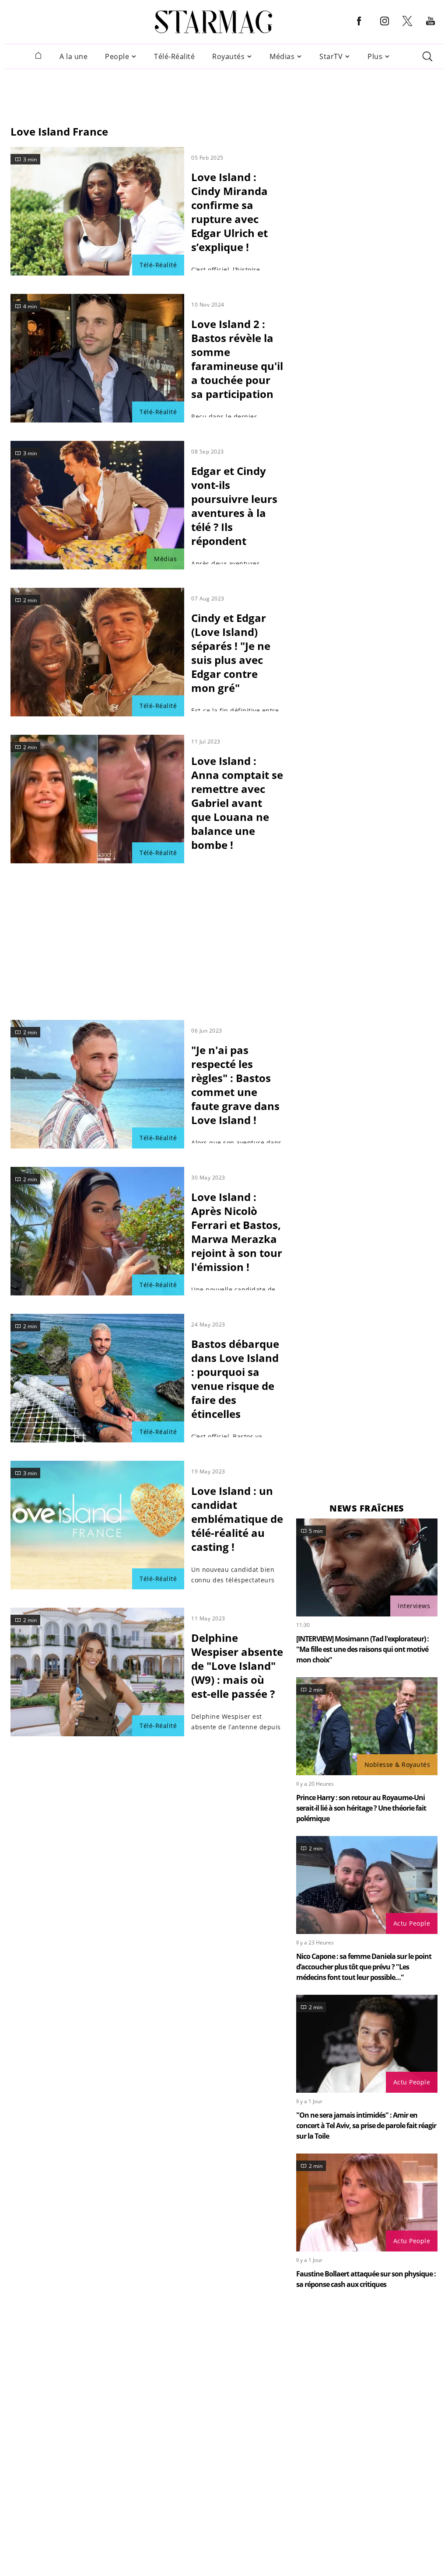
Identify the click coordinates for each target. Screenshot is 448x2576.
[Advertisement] (224, 93)
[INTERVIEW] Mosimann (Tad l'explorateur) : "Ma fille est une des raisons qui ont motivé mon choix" (362, 1649)
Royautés (228, 57)
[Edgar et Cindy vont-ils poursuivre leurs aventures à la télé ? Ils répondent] (97, 505)
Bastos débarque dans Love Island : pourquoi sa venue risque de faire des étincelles (235, 1379)
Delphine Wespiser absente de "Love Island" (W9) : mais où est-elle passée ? (237, 1666)
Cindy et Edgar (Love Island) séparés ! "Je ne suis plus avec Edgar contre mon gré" (231, 653)
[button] (359, 28)
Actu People (412, 1923)
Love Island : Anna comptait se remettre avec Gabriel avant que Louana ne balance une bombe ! (237, 803)
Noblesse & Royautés (397, 1764)
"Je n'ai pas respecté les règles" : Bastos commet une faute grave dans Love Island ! (235, 1085)
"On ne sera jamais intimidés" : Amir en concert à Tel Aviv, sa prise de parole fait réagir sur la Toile (366, 2126)
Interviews (414, 1606)
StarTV (331, 57)
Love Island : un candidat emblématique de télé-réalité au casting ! (237, 1519)
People (117, 57)
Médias (282, 57)
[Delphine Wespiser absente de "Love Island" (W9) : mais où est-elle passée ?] (97, 1672)
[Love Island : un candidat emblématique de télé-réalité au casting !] (97, 1525)
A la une (73, 57)
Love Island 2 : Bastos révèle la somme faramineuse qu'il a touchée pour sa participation (237, 359)
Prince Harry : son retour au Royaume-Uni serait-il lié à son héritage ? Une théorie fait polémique (361, 1808)
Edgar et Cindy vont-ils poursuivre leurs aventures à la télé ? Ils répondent (234, 506)
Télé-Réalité (174, 57)
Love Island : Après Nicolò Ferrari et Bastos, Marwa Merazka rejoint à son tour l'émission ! (237, 1232)
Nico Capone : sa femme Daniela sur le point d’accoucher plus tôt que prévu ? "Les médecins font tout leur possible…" (364, 1967)
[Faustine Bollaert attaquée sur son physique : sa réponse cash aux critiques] (367, 2203)
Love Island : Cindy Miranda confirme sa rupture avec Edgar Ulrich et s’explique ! (229, 212)
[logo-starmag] (214, 22)
